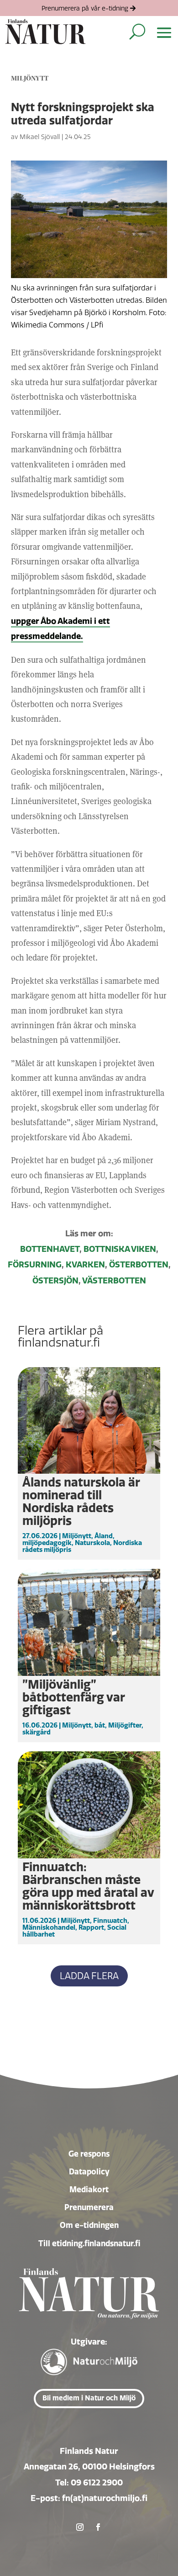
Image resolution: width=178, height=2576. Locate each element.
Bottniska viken (120, 1249)
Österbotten (139, 1265)
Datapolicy (89, 2172)
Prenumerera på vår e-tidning (85, 8)
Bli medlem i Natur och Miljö (89, 2398)
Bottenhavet (50, 1249)
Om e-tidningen (89, 2225)
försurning (35, 1265)
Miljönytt (30, 78)
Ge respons (89, 2154)
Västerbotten (114, 1281)
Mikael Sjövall (40, 137)
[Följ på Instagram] (80, 2527)
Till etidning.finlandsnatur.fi (89, 2243)
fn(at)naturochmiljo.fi (105, 2498)
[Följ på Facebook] (98, 2527)
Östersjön (55, 1281)
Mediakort (89, 2190)
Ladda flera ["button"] (89, 1976)
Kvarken (85, 1265)
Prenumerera (89, 2207)
